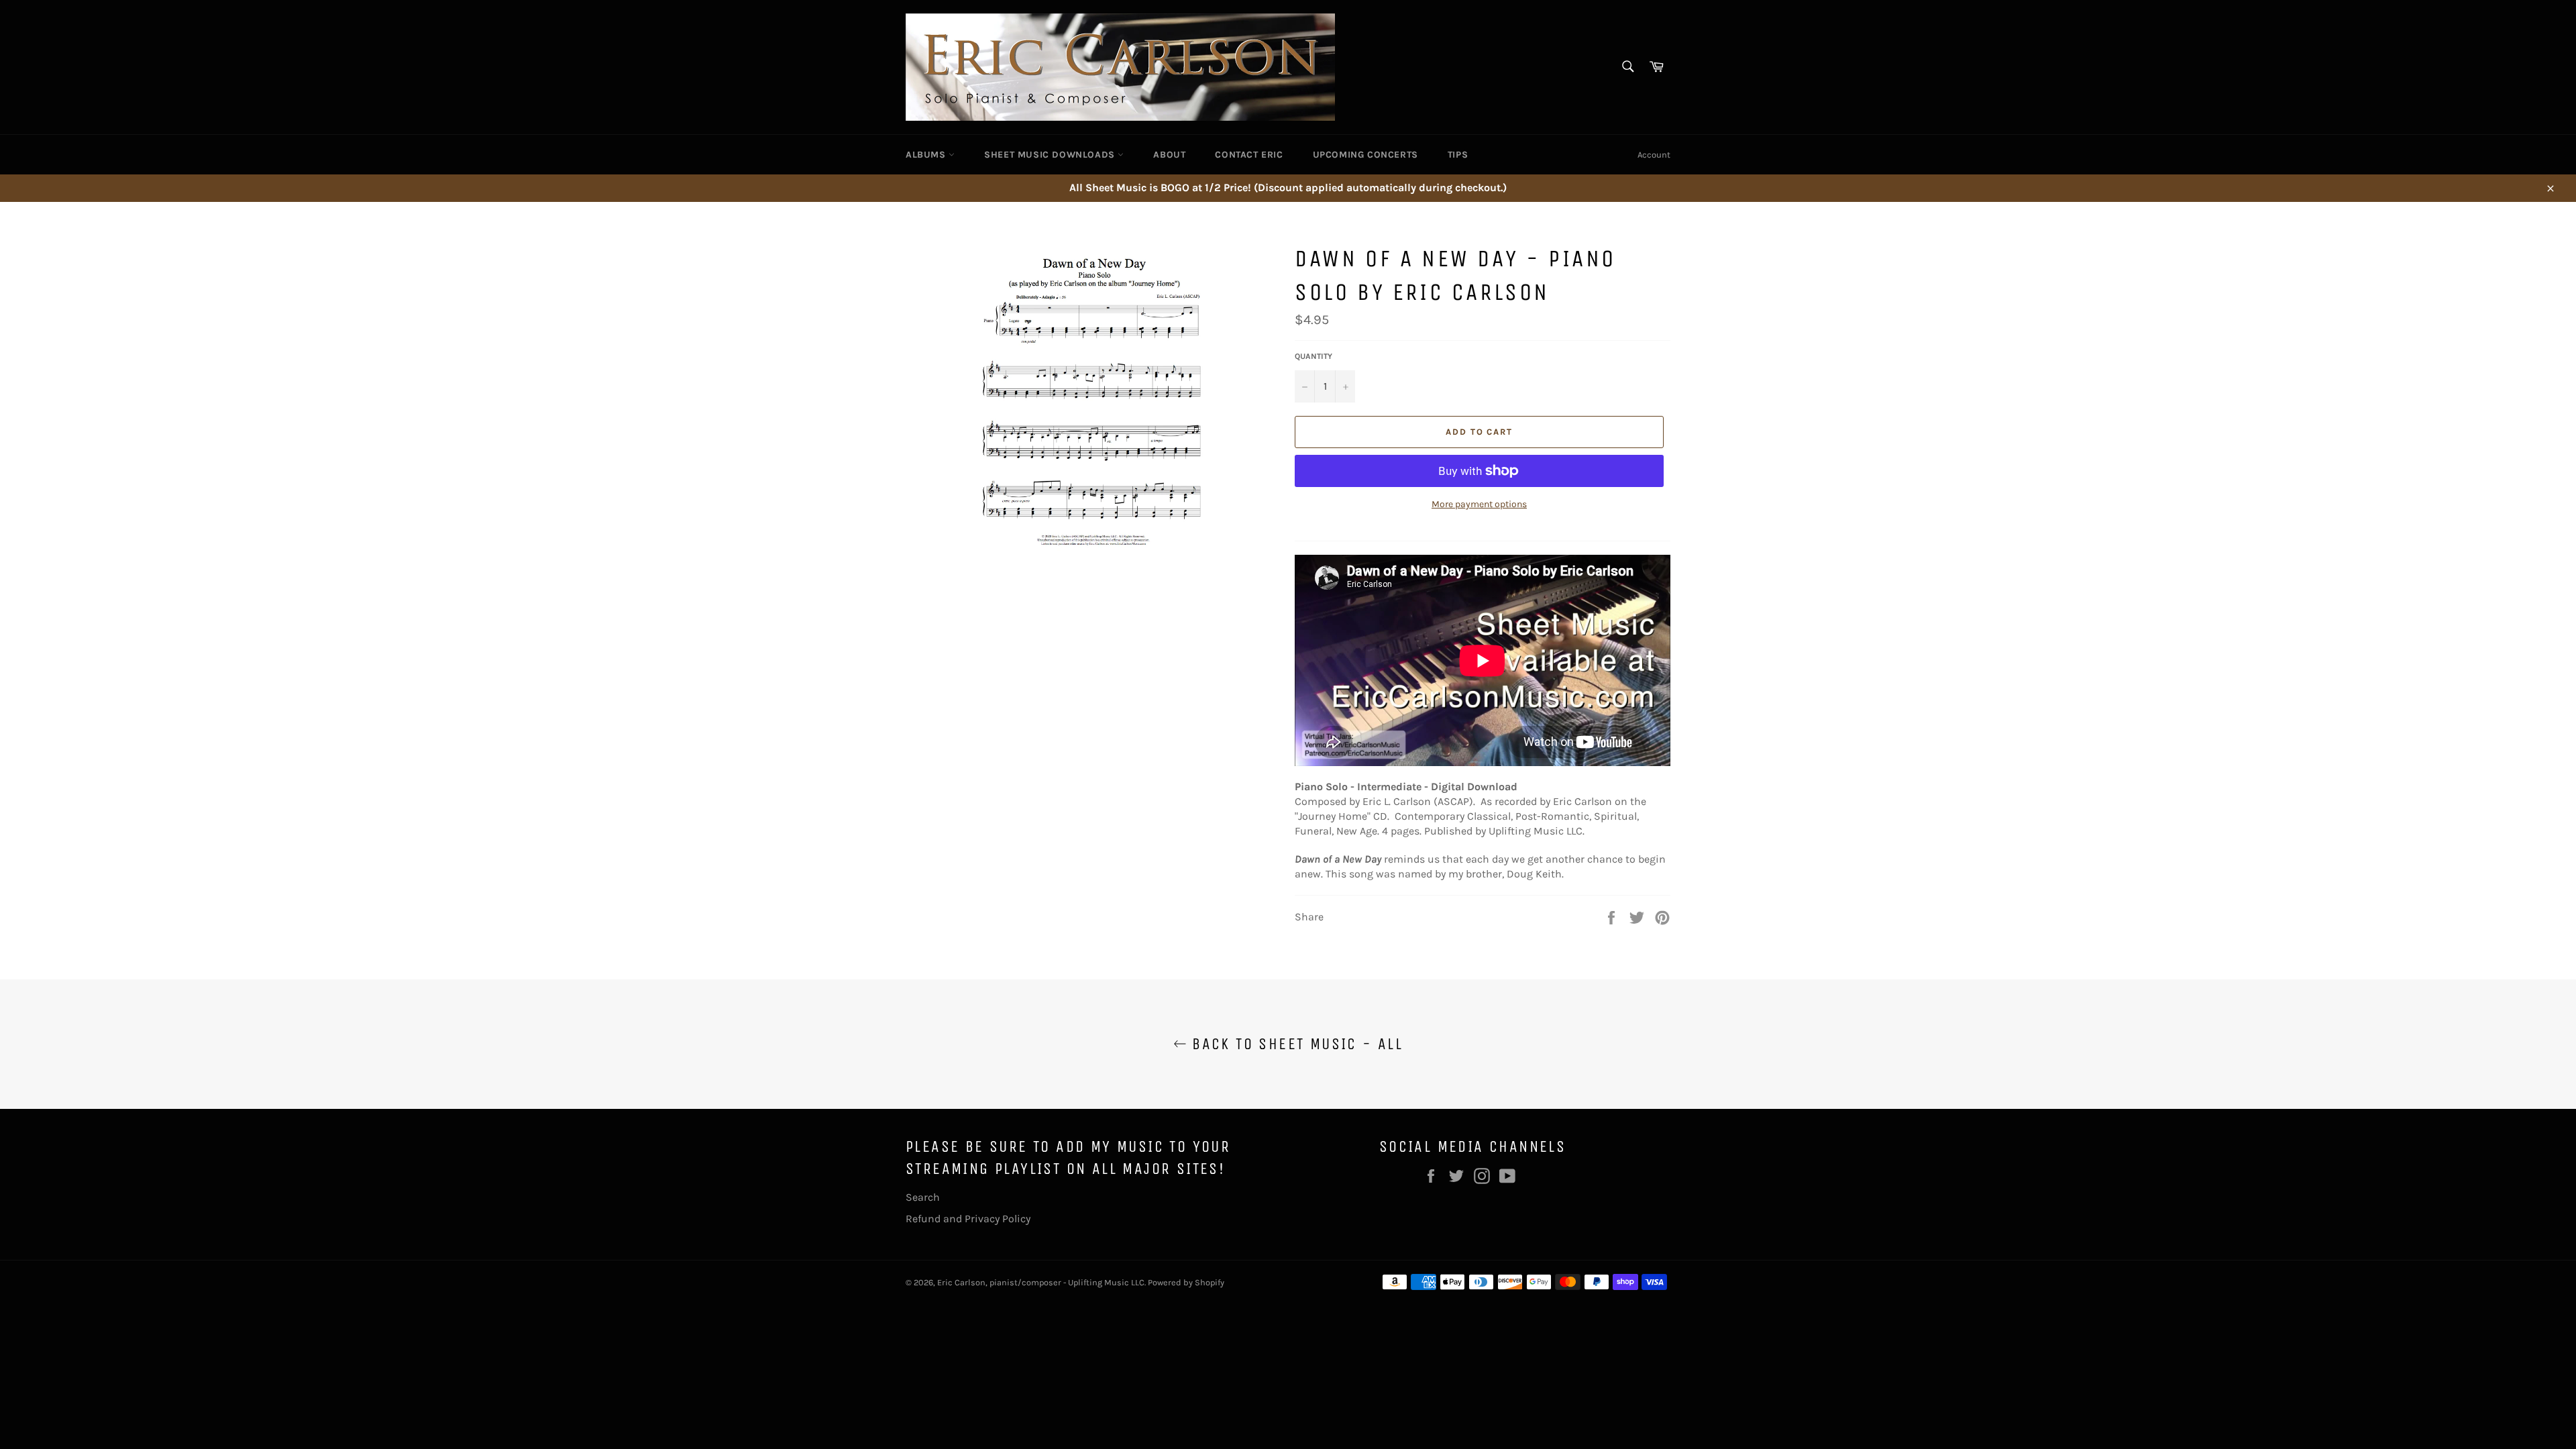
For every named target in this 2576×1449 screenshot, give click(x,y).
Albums (927, 155)
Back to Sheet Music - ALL (1295, 1044)
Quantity (1313, 356)
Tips (1458, 155)
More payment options (1479, 504)
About (1169, 155)
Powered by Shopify (1186, 1282)
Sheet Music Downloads (1051, 155)
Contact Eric (1249, 155)
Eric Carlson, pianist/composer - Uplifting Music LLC (1041, 1282)
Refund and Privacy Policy (968, 1219)
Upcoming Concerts (1365, 155)
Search (923, 1197)
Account (1654, 155)
